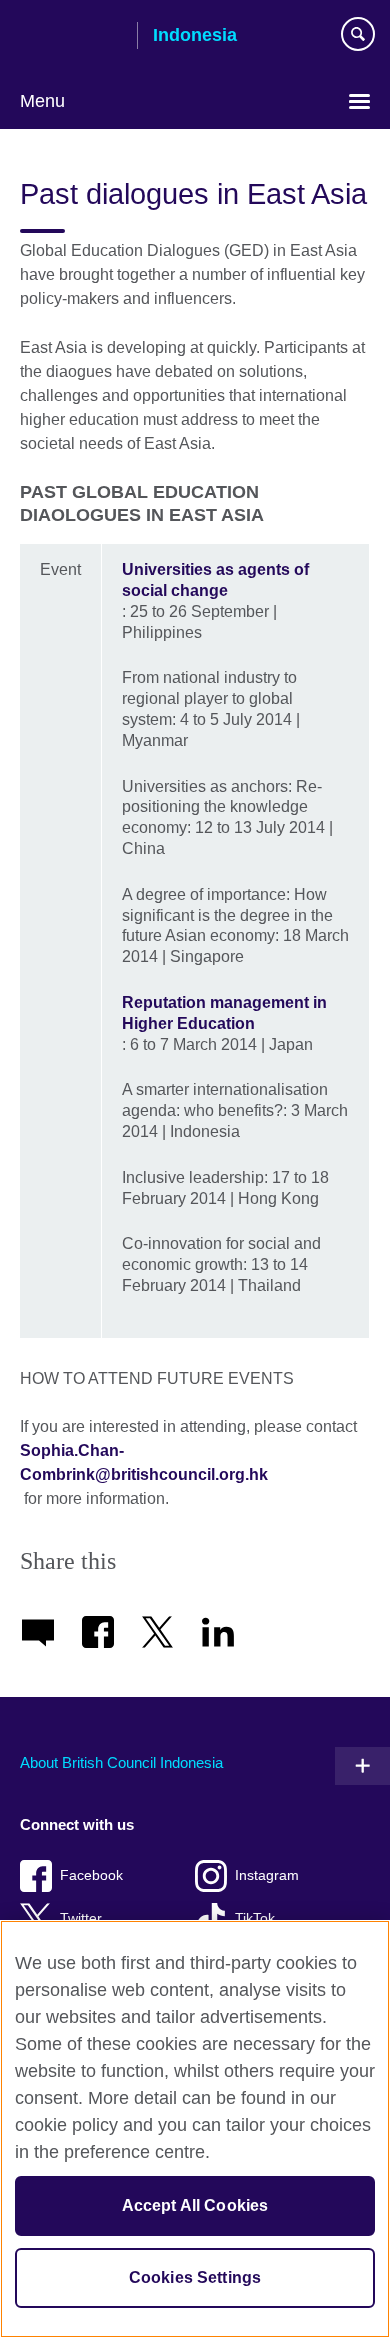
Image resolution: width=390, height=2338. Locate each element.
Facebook (91, 1875)
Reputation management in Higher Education (224, 1013)
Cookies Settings (195, 2277)
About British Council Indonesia (121, 1762)
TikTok (255, 1918)
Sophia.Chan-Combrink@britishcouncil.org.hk (144, 1462)
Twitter (81, 1918)
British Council (71, 37)
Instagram (267, 1875)
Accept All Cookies (195, 2205)
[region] (195, 2129)
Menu (42, 101)
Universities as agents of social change (215, 580)
